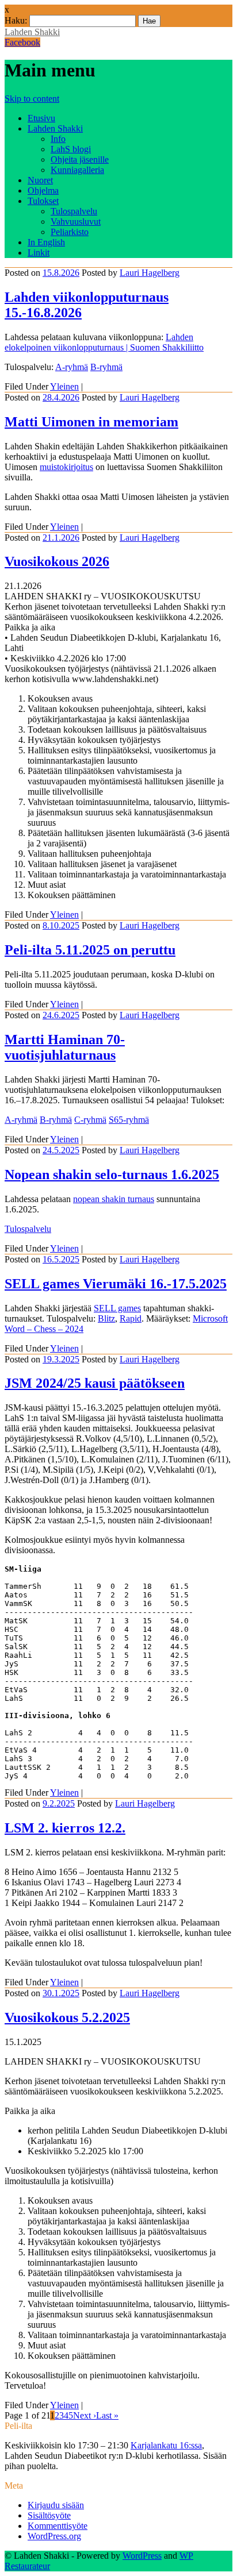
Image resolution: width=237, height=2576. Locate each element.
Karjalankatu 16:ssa (166, 2445)
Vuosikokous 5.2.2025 (67, 2017)
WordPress (142, 2556)
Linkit (39, 253)
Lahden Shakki (32, 32)
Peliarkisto (70, 232)
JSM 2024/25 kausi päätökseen (95, 1383)
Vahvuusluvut (76, 222)
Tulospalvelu (74, 211)
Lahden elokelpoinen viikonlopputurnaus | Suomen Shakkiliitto (104, 342)
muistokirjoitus (66, 467)
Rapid (131, 1318)
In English (46, 242)
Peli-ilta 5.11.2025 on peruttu (90, 950)
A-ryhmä (72, 367)
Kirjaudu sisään (56, 2505)
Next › (85, 2415)
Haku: (16, 20)
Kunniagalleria (77, 170)
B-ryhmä (106, 367)
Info (58, 139)
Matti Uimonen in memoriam (91, 422)
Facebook (22, 42)
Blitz (106, 1318)
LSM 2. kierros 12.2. (65, 1828)
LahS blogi (71, 149)
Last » (107, 2415)
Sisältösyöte (49, 2515)
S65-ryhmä (129, 1120)
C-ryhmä (90, 1120)
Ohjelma (43, 190)
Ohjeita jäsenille (80, 159)
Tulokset (43, 201)
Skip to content (32, 99)
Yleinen (64, 386)
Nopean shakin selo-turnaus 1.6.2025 (112, 1175)
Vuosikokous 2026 (57, 561)
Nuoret (40, 180)
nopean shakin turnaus (114, 1199)
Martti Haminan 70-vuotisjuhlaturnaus (65, 1047)
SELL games (117, 1308)
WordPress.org (54, 2536)
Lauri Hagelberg (150, 273)
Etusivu (41, 118)
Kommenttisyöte (58, 2526)
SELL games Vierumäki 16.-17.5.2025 (116, 1284)
